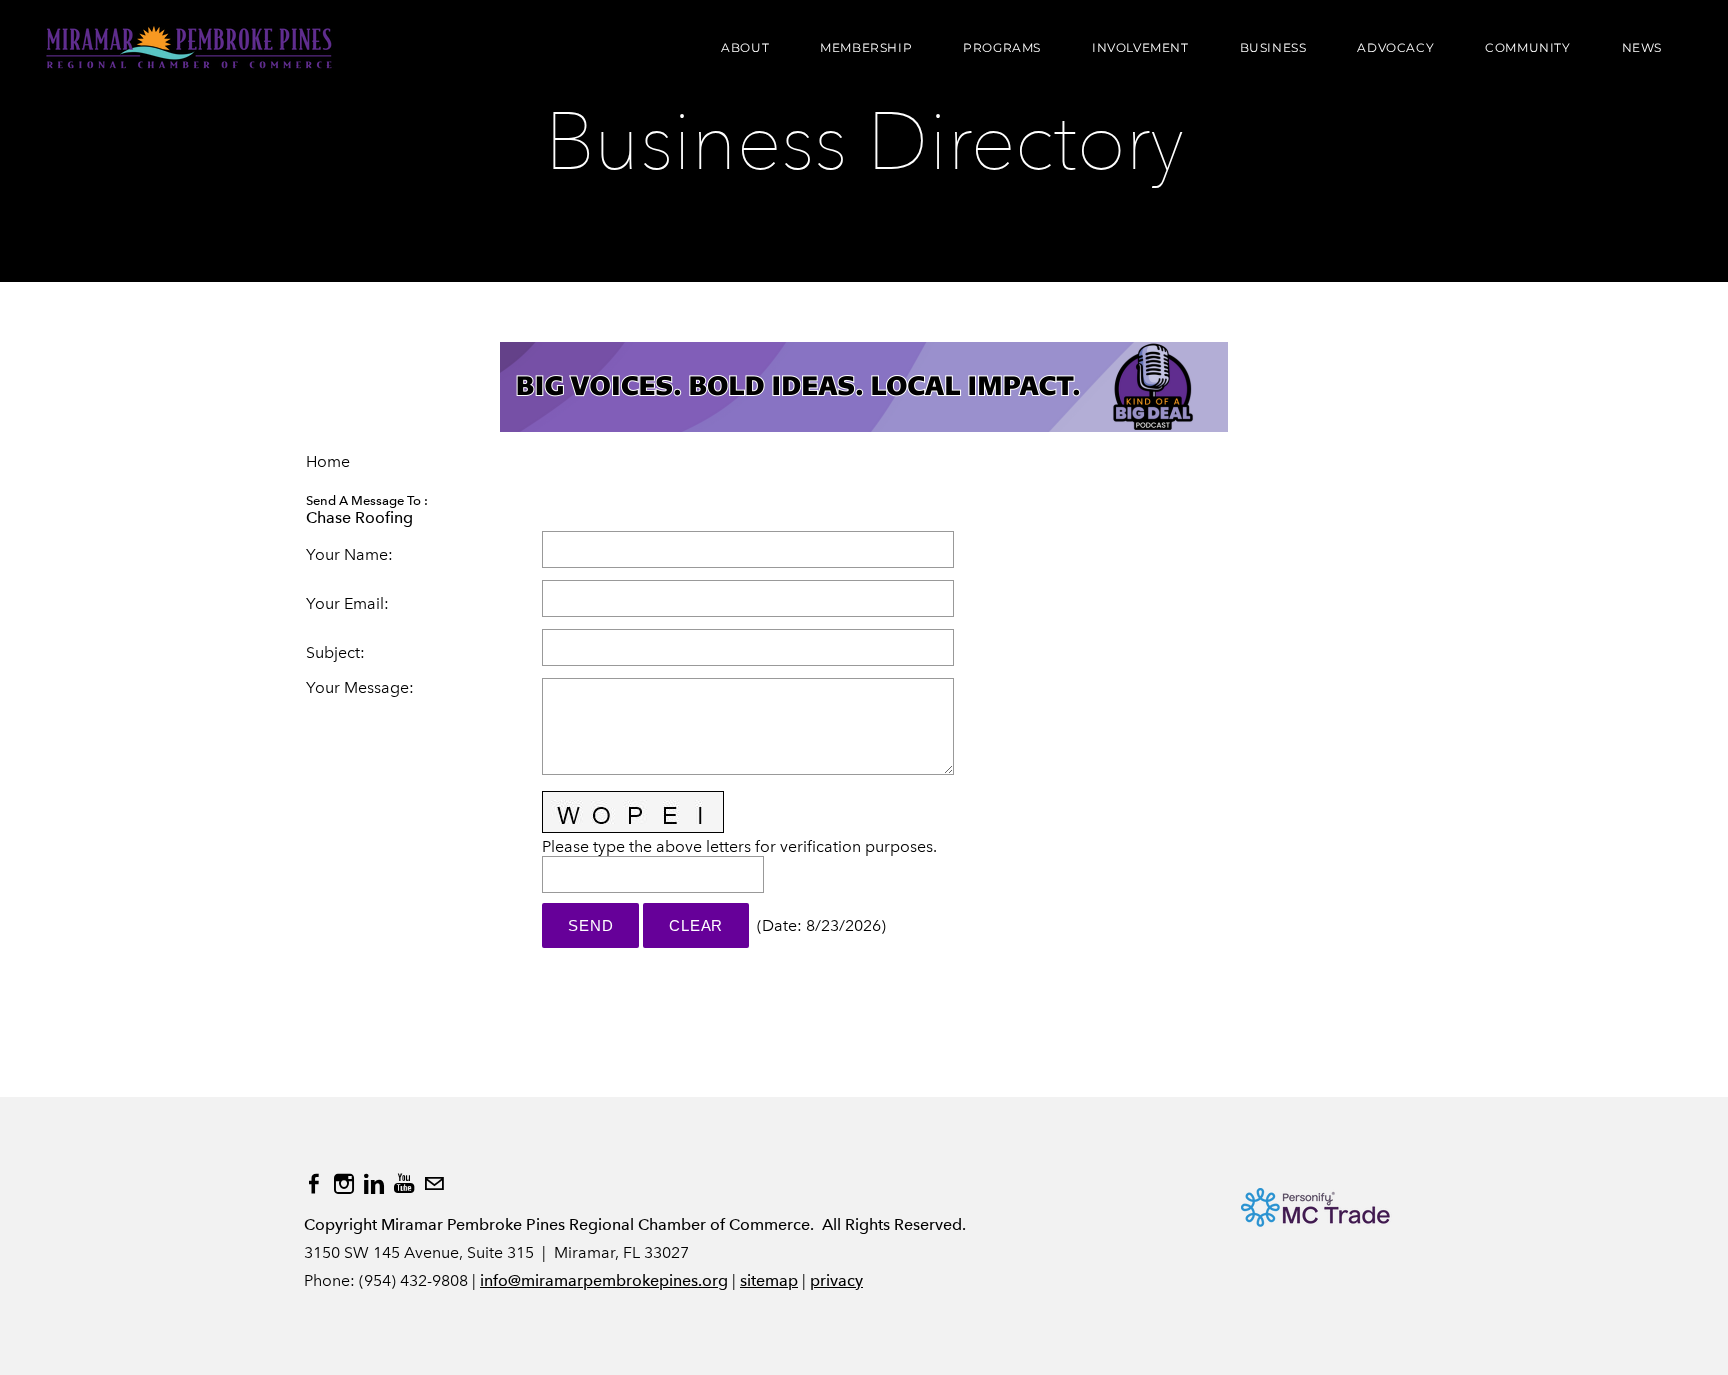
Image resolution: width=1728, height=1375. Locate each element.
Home (328, 461)
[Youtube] (404, 1184)
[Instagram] (344, 1184)
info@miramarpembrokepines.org (604, 1280)
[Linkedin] (374, 1184)
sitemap (769, 1280)
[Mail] (434, 1184)
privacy (836, 1280)
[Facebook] (314, 1184)
